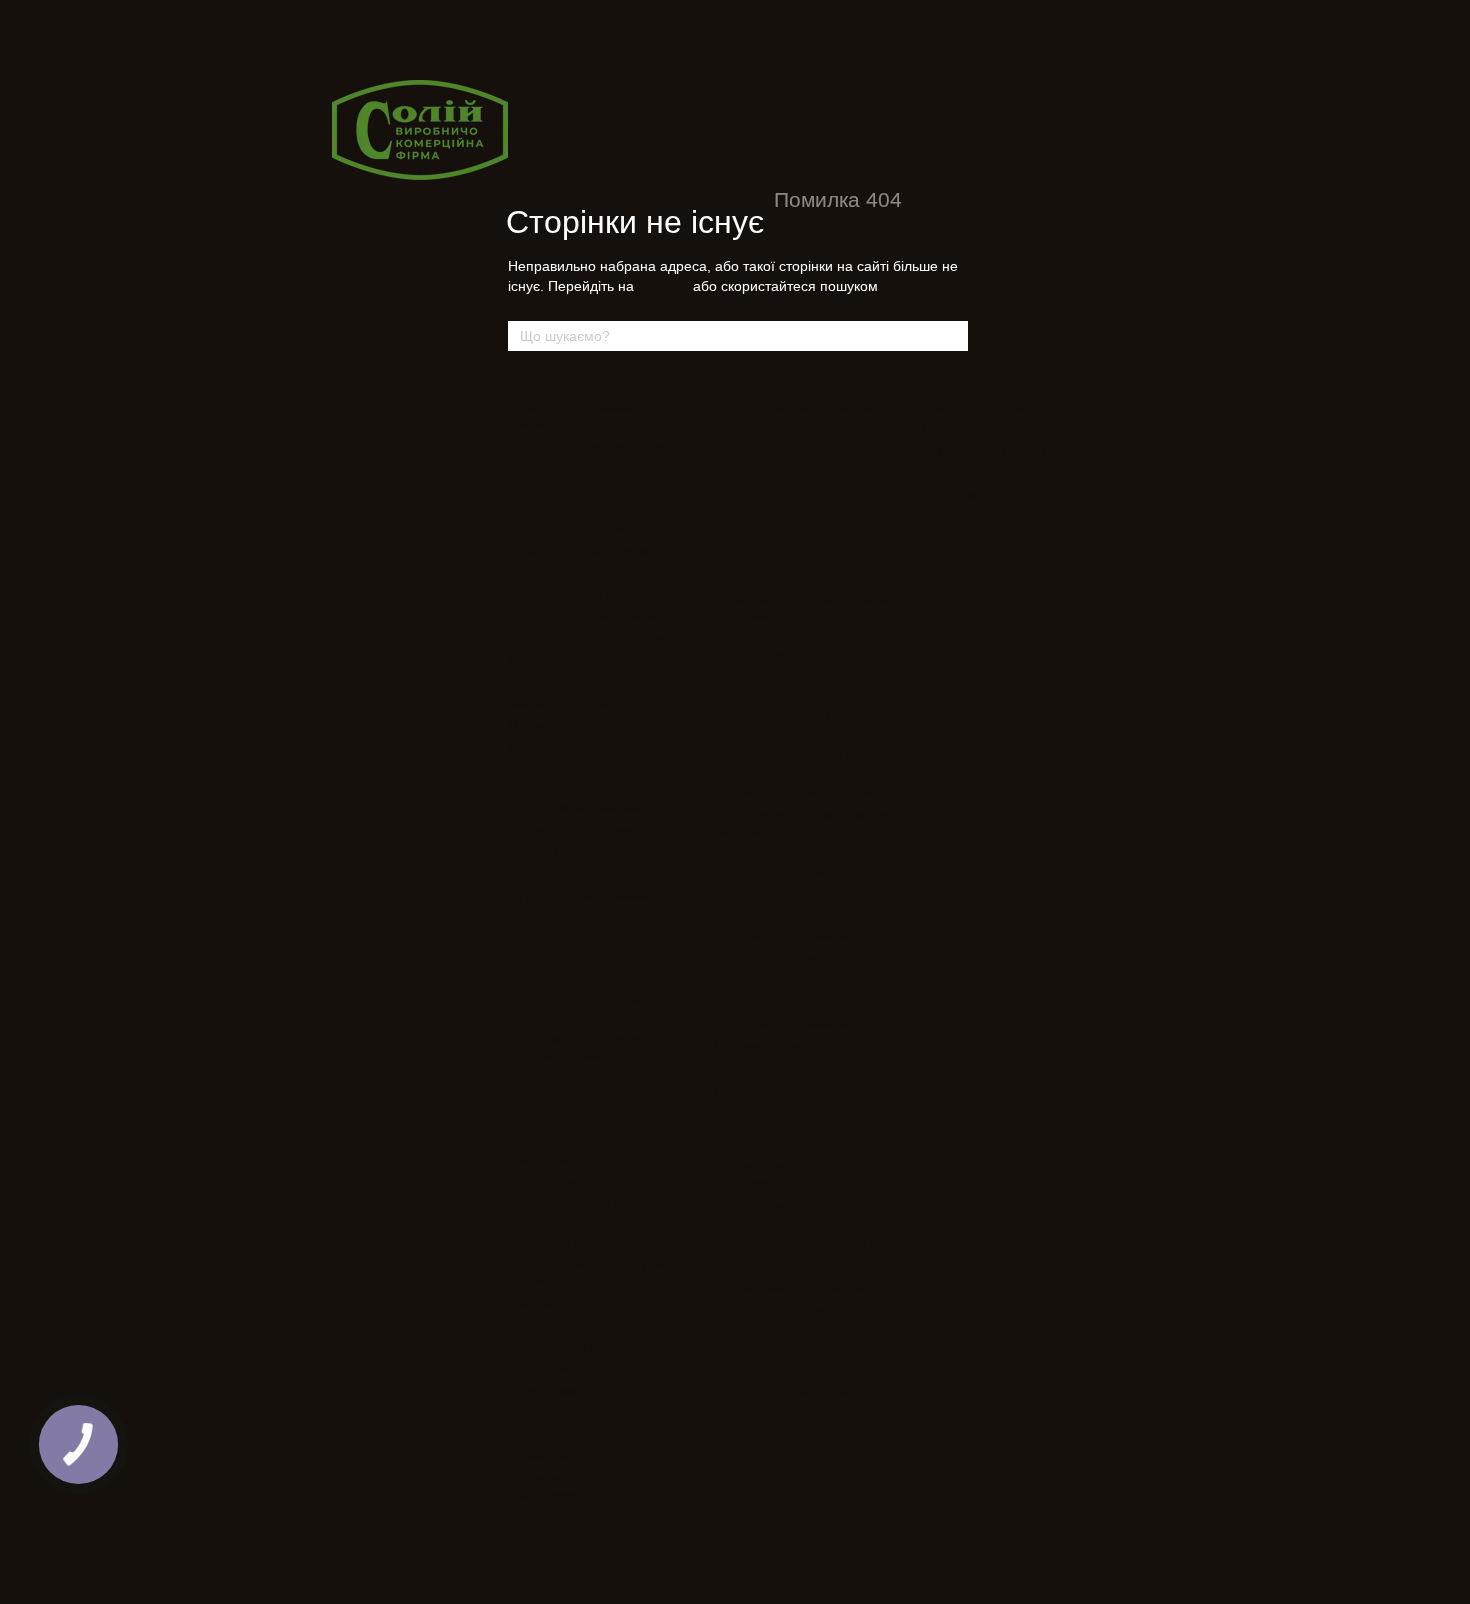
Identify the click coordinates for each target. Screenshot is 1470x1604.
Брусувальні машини (571, 528)
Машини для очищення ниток (802, 792)
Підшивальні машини (571, 829)
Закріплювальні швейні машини (603, 572)
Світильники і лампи (982, 516)
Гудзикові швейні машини (584, 550)
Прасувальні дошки (773, 428)
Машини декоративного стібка (598, 725)
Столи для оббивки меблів (794, 957)
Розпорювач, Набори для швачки (1021, 450)
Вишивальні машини (569, 939)
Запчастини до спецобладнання (810, 1265)
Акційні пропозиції (986, 577)
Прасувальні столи (771, 450)
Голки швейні (761, 1347)
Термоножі (539, 1368)
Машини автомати (768, 1045)
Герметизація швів (769, 913)
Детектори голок (557, 1242)
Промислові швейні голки (790, 1369)
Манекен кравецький (983, 428)
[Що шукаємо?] (952, 336)
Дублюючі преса (763, 511)
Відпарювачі (751, 555)
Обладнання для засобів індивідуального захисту (788, 862)
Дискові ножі (546, 1159)
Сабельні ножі (550, 1324)
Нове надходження (987, 653)
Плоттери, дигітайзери (781, 1023)
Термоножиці (546, 1390)
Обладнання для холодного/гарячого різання (594, 1212)
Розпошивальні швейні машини (601, 873)
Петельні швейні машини (583, 786)
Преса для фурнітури (779, 891)
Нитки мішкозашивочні (988, 538)
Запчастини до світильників (798, 1287)
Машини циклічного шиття (586, 703)
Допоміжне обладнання (1003, 385)
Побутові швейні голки (781, 1391)
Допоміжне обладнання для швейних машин (591, 1047)
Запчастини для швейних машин (812, 1243)
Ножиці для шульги (566, 1434)
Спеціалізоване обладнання (812, 654)
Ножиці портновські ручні (584, 1455)
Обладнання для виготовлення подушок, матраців (807, 823)
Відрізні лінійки (553, 1137)
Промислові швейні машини (608, 385)
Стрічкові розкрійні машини (589, 1346)
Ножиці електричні (563, 1412)
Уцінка (943, 615)
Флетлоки (537, 917)
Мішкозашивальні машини (586, 659)
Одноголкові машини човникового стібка (571, 416)
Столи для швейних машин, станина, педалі (592, 970)
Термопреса (750, 533)
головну (663, 286)
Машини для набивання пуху (801, 1066)
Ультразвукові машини (781, 935)
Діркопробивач (552, 1181)
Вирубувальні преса (775, 1001)
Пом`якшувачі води (772, 577)
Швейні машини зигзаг (575, 594)
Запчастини (755, 1144)
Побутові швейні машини (582, 851)
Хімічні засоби (964, 494)
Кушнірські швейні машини (588, 615)
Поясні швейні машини (576, 807)
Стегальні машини (769, 979)
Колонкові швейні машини (586, 637)
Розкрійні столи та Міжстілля (596, 1302)
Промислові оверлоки (573, 484)
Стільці (942, 472)
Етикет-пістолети (972, 407)
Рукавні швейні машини (579, 895)
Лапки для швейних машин (795, 1309)
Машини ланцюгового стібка (593, 681)
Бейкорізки (540, 1115)
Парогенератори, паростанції (801, 407)
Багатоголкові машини (575, 506)
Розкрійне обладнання (587, 1094)
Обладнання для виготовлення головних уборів (807, 685)
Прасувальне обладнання (805, 385)
